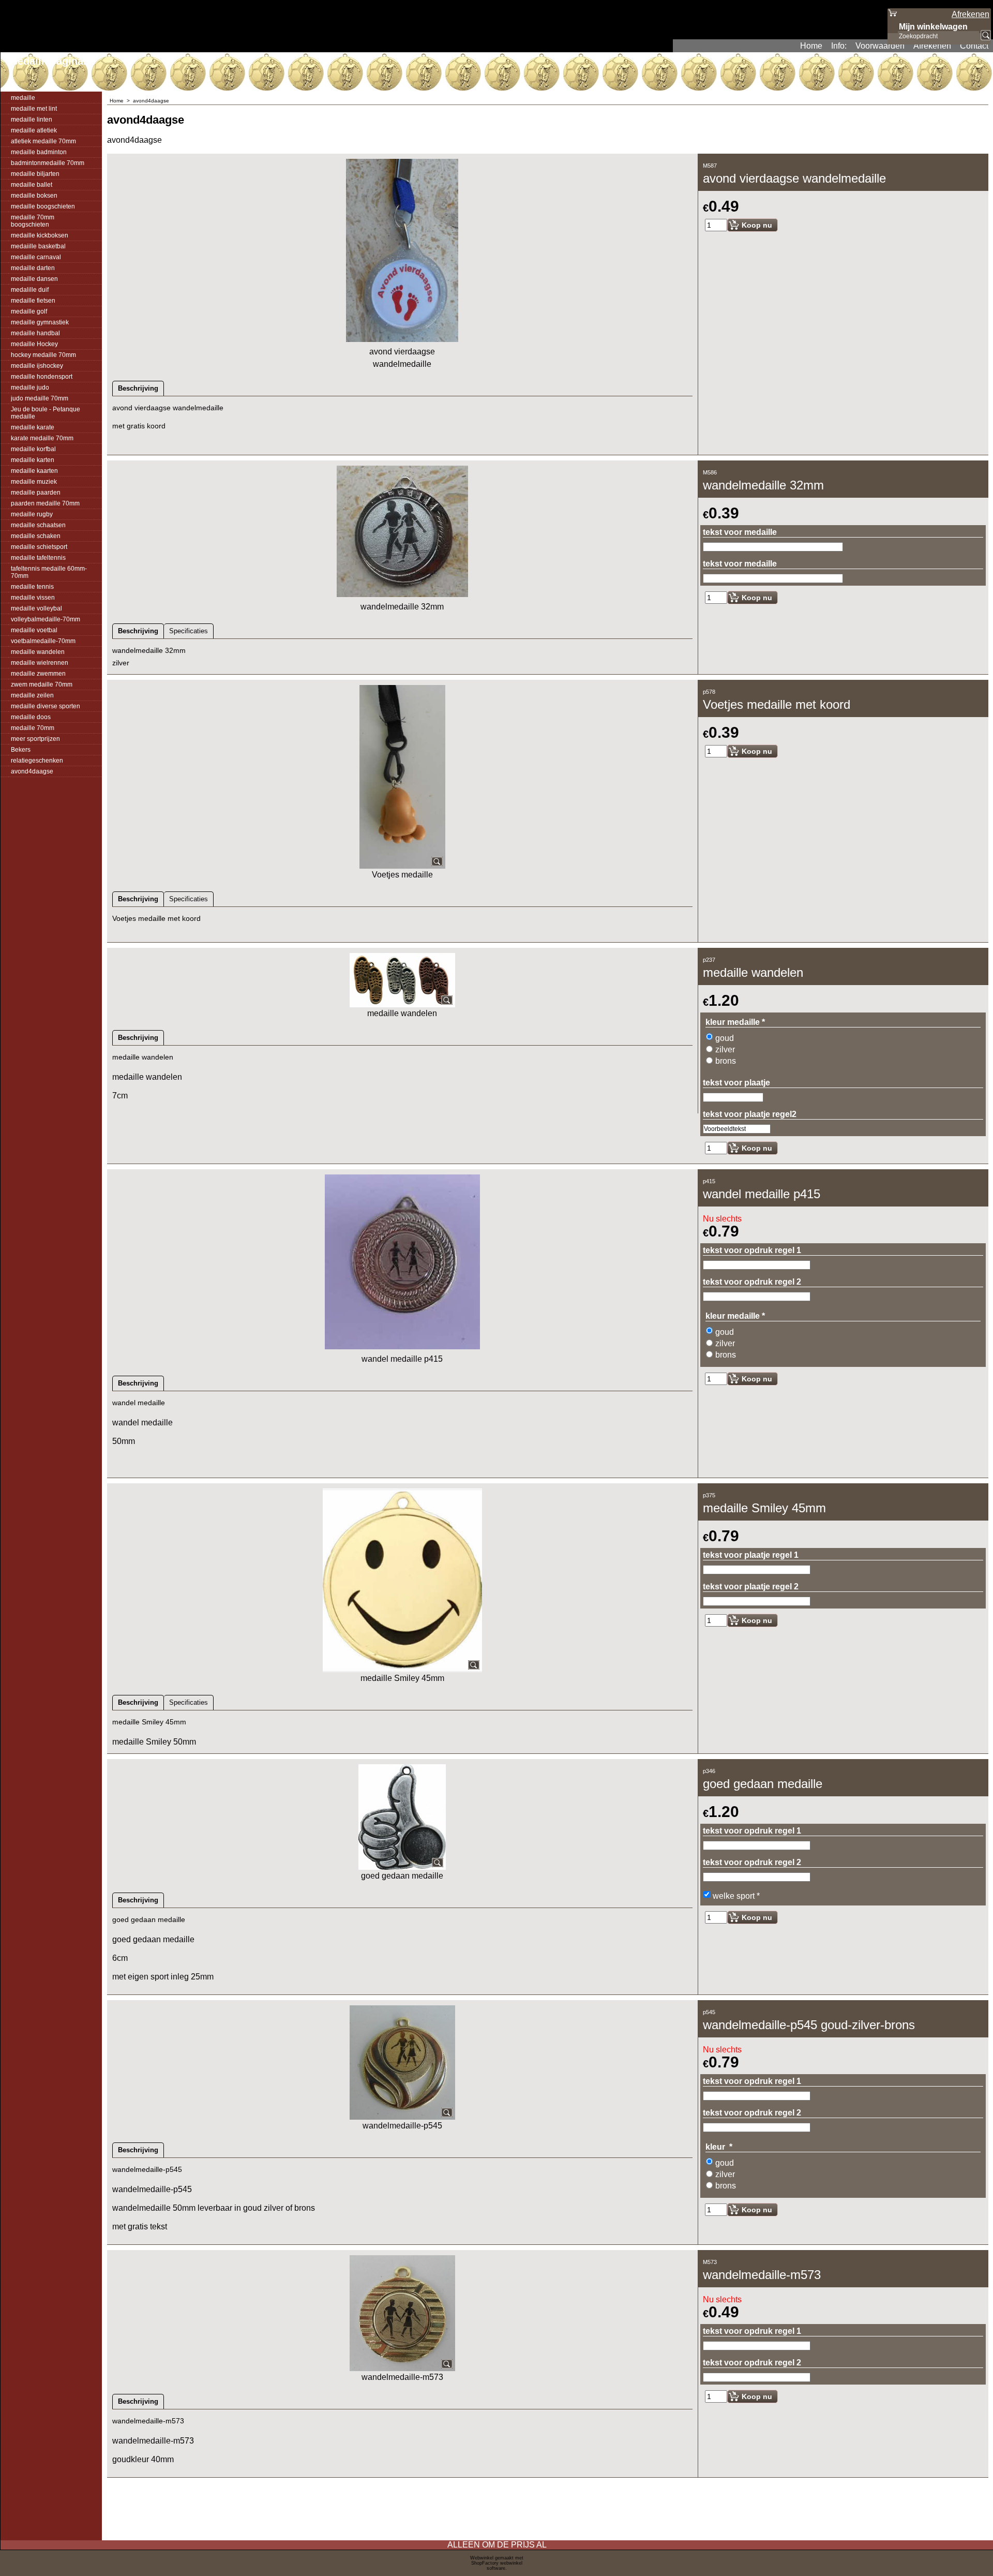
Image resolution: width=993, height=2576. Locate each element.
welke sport (736, 1896)
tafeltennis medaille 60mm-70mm (49, 572)
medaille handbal (35, 333)
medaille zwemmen (38, 674)
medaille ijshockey (37, 366)
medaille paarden (36, 493)
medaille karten (33, 460)
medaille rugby (32, 514)
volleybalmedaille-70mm (46, 619)
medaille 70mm (33, 728)
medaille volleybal (36, 608)
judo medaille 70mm (40, 398)
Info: (839, 46)
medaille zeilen (32, 695)
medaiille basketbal (38, 246)
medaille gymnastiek (40, 322)
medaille (23, 98)
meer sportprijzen (35, 739)
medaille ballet (32, 185)
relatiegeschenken (37, 761)
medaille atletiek (34, 130)
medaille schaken (36, 536)
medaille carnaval (36, 257)
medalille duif (30, 290)
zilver (725, 1049)
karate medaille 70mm (42, 438)
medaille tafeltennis (38, 558)
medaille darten (33, 268)
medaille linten (32, 120)
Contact (974, 46)
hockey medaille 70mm (43, 355)
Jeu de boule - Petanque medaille (46, 413)
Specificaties (189, 631)
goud (725, 1038)
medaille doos (31, 717)
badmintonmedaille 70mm (48, 163)
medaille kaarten (34, 471)
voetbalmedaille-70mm (43, 641)
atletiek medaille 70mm (43, 141)
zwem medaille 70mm (42, 684)
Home (811, 46)
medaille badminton (39, 152)
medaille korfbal (33, 449)
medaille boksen (34, 196)
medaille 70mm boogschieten (33, 221)
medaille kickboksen (40, 235)
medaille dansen (34, 279)
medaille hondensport (42, 377)
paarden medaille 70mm (45, 503)
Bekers (21, 750)
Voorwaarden (880, 46)
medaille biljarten (35, 174)
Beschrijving (138, 388)
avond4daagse (32, 771)
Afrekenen (932, 46)
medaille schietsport (39, 547)
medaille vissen (33, 598)
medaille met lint (34, 109)
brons (726, 1061)
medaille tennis (32, 587)
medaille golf (29, 311)
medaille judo (30, 388)
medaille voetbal (34, 630)
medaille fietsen (33, 301)
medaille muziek (34, 482)
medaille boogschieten (43, 206)
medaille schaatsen (38, 525)
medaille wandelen (38, 652)
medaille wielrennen (40, 663)
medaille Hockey (34, 344)
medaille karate (33, 427)
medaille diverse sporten (46, 706)
